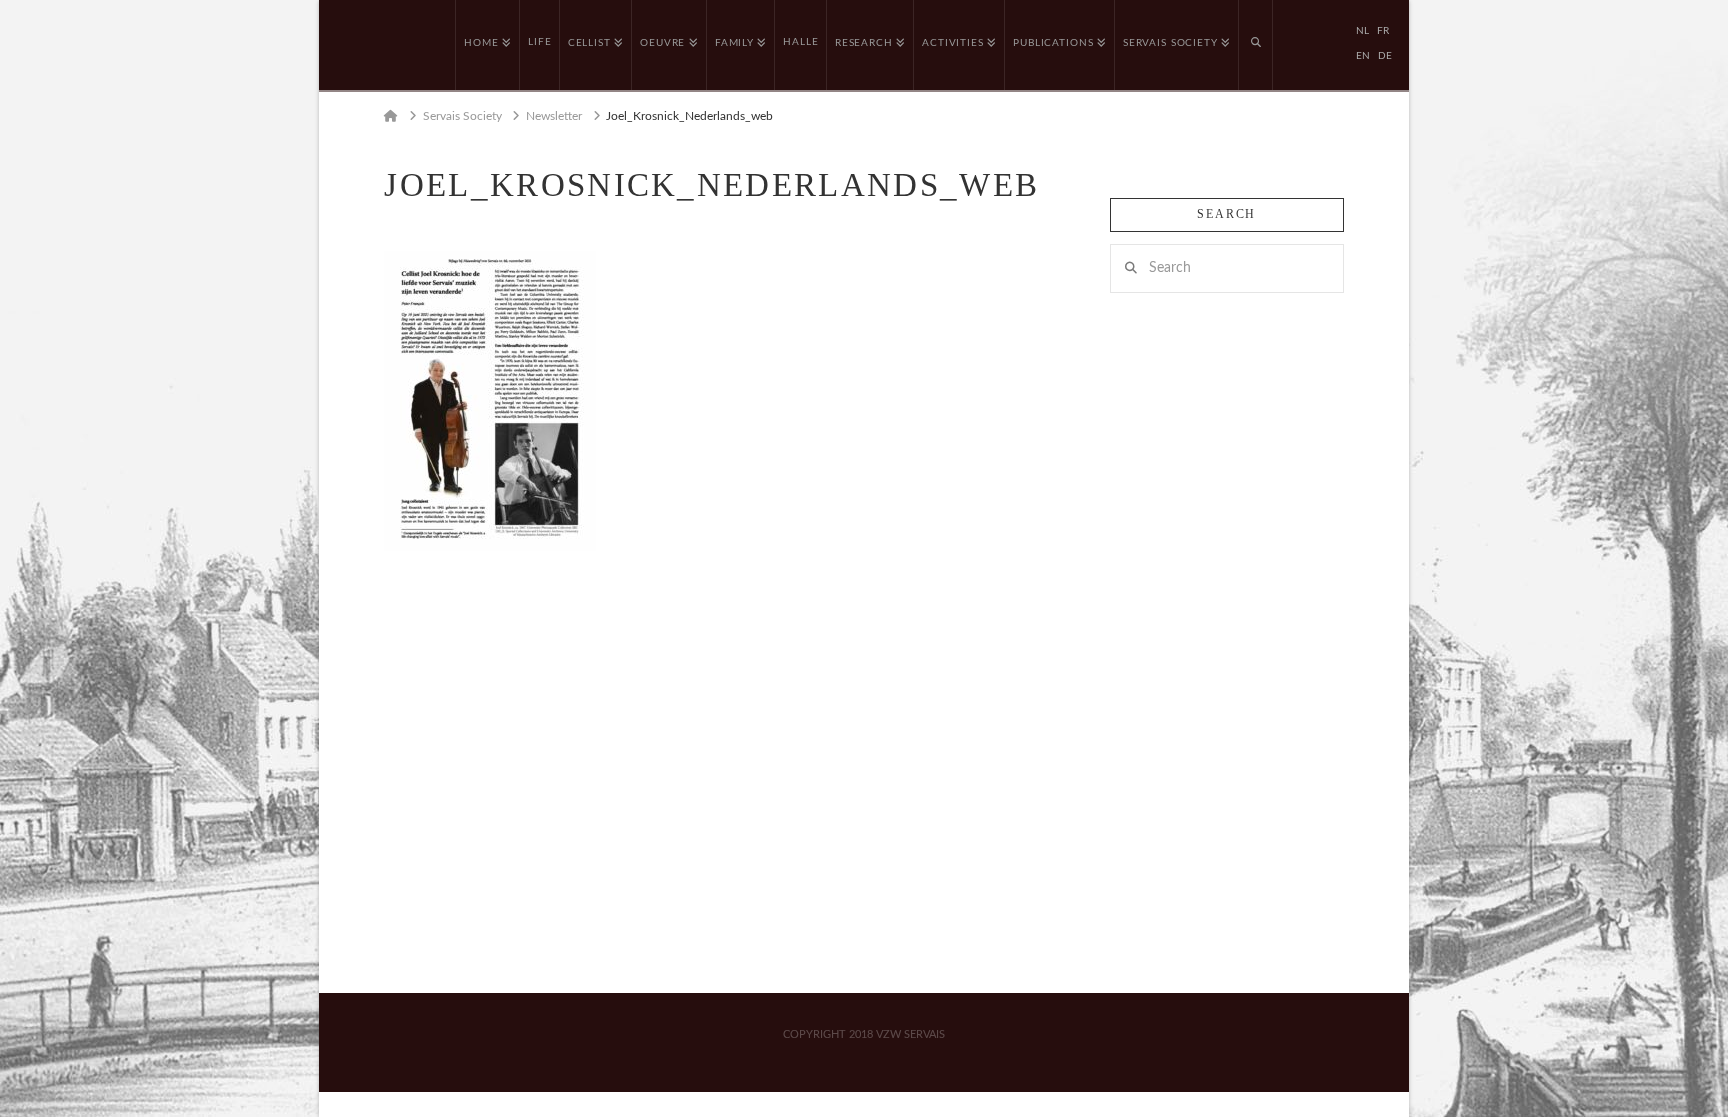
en (1363, 56)
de (1385, 56)
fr (1383, 31)
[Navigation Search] (1256, 45)
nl (1362, 31)
